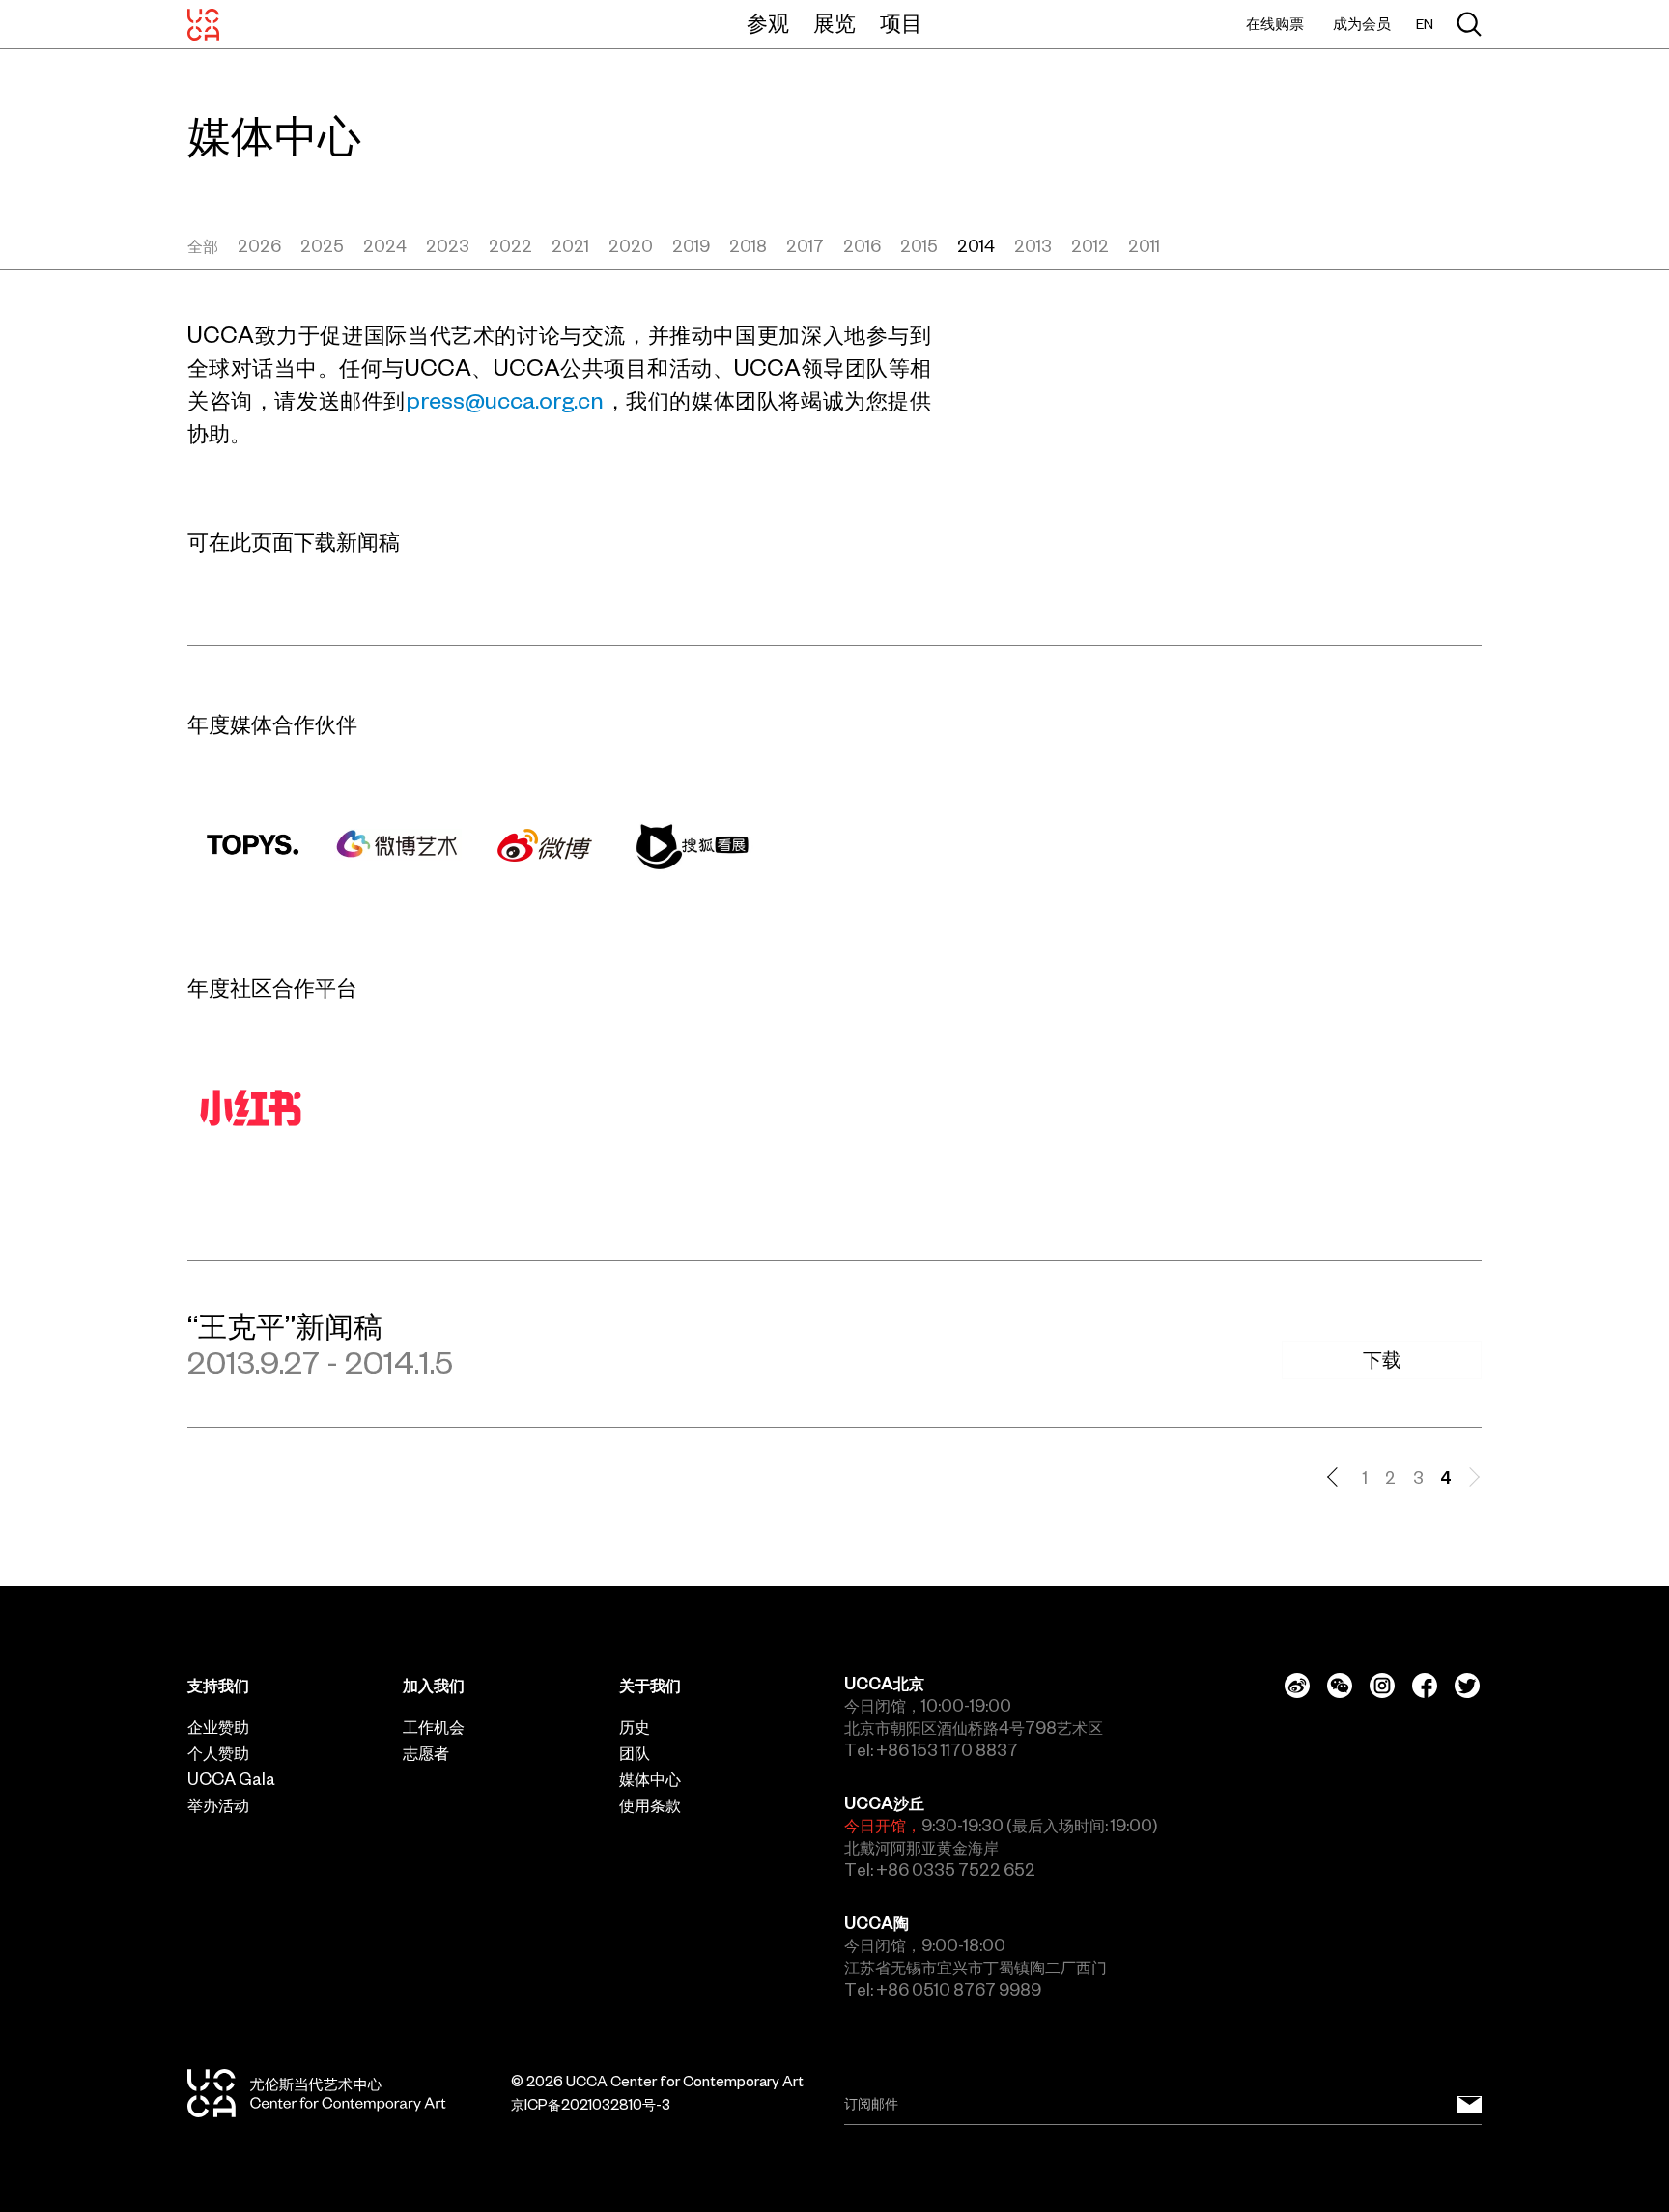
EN (1425, 25)
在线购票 (1275, 24)
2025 (322, 246)
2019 (691, 246)
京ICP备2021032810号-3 (591, 2105)
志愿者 (426, 1753)
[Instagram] (1382, 1686)
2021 (570, 246)
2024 (385, 246)
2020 (631, 246)
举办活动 (218, 1805)
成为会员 (1362, 24)
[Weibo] (1297, 1686)
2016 (862, 246)
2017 (805, 246)
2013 (1033, 246)
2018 (748, 246)
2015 (919, 246)
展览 (834, 23)
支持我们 (218, 1686)
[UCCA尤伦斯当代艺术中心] (203, 24)
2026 (259, 246)
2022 (510, 246)
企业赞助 (218, 1727)
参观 (768, 23)
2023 (448, 246)
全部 (203, 246)
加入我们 (434, 1686)
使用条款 (650, 1805)
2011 (1144, 246)
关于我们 (650, 1686)
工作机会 (434, 1727)
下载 (1382, 1360)
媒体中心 (650, 1779)
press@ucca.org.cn (505, 401)
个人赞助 (218, 1753)
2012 (1090, 246)
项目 (901, 23)
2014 (976, 246)
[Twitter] (1467, 1686)
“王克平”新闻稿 (285, 1326)
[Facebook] (1425, 1686)
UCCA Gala (231, 1779)
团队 (635, 1753)
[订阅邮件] (1470, 2104)
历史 (635, 1727)
